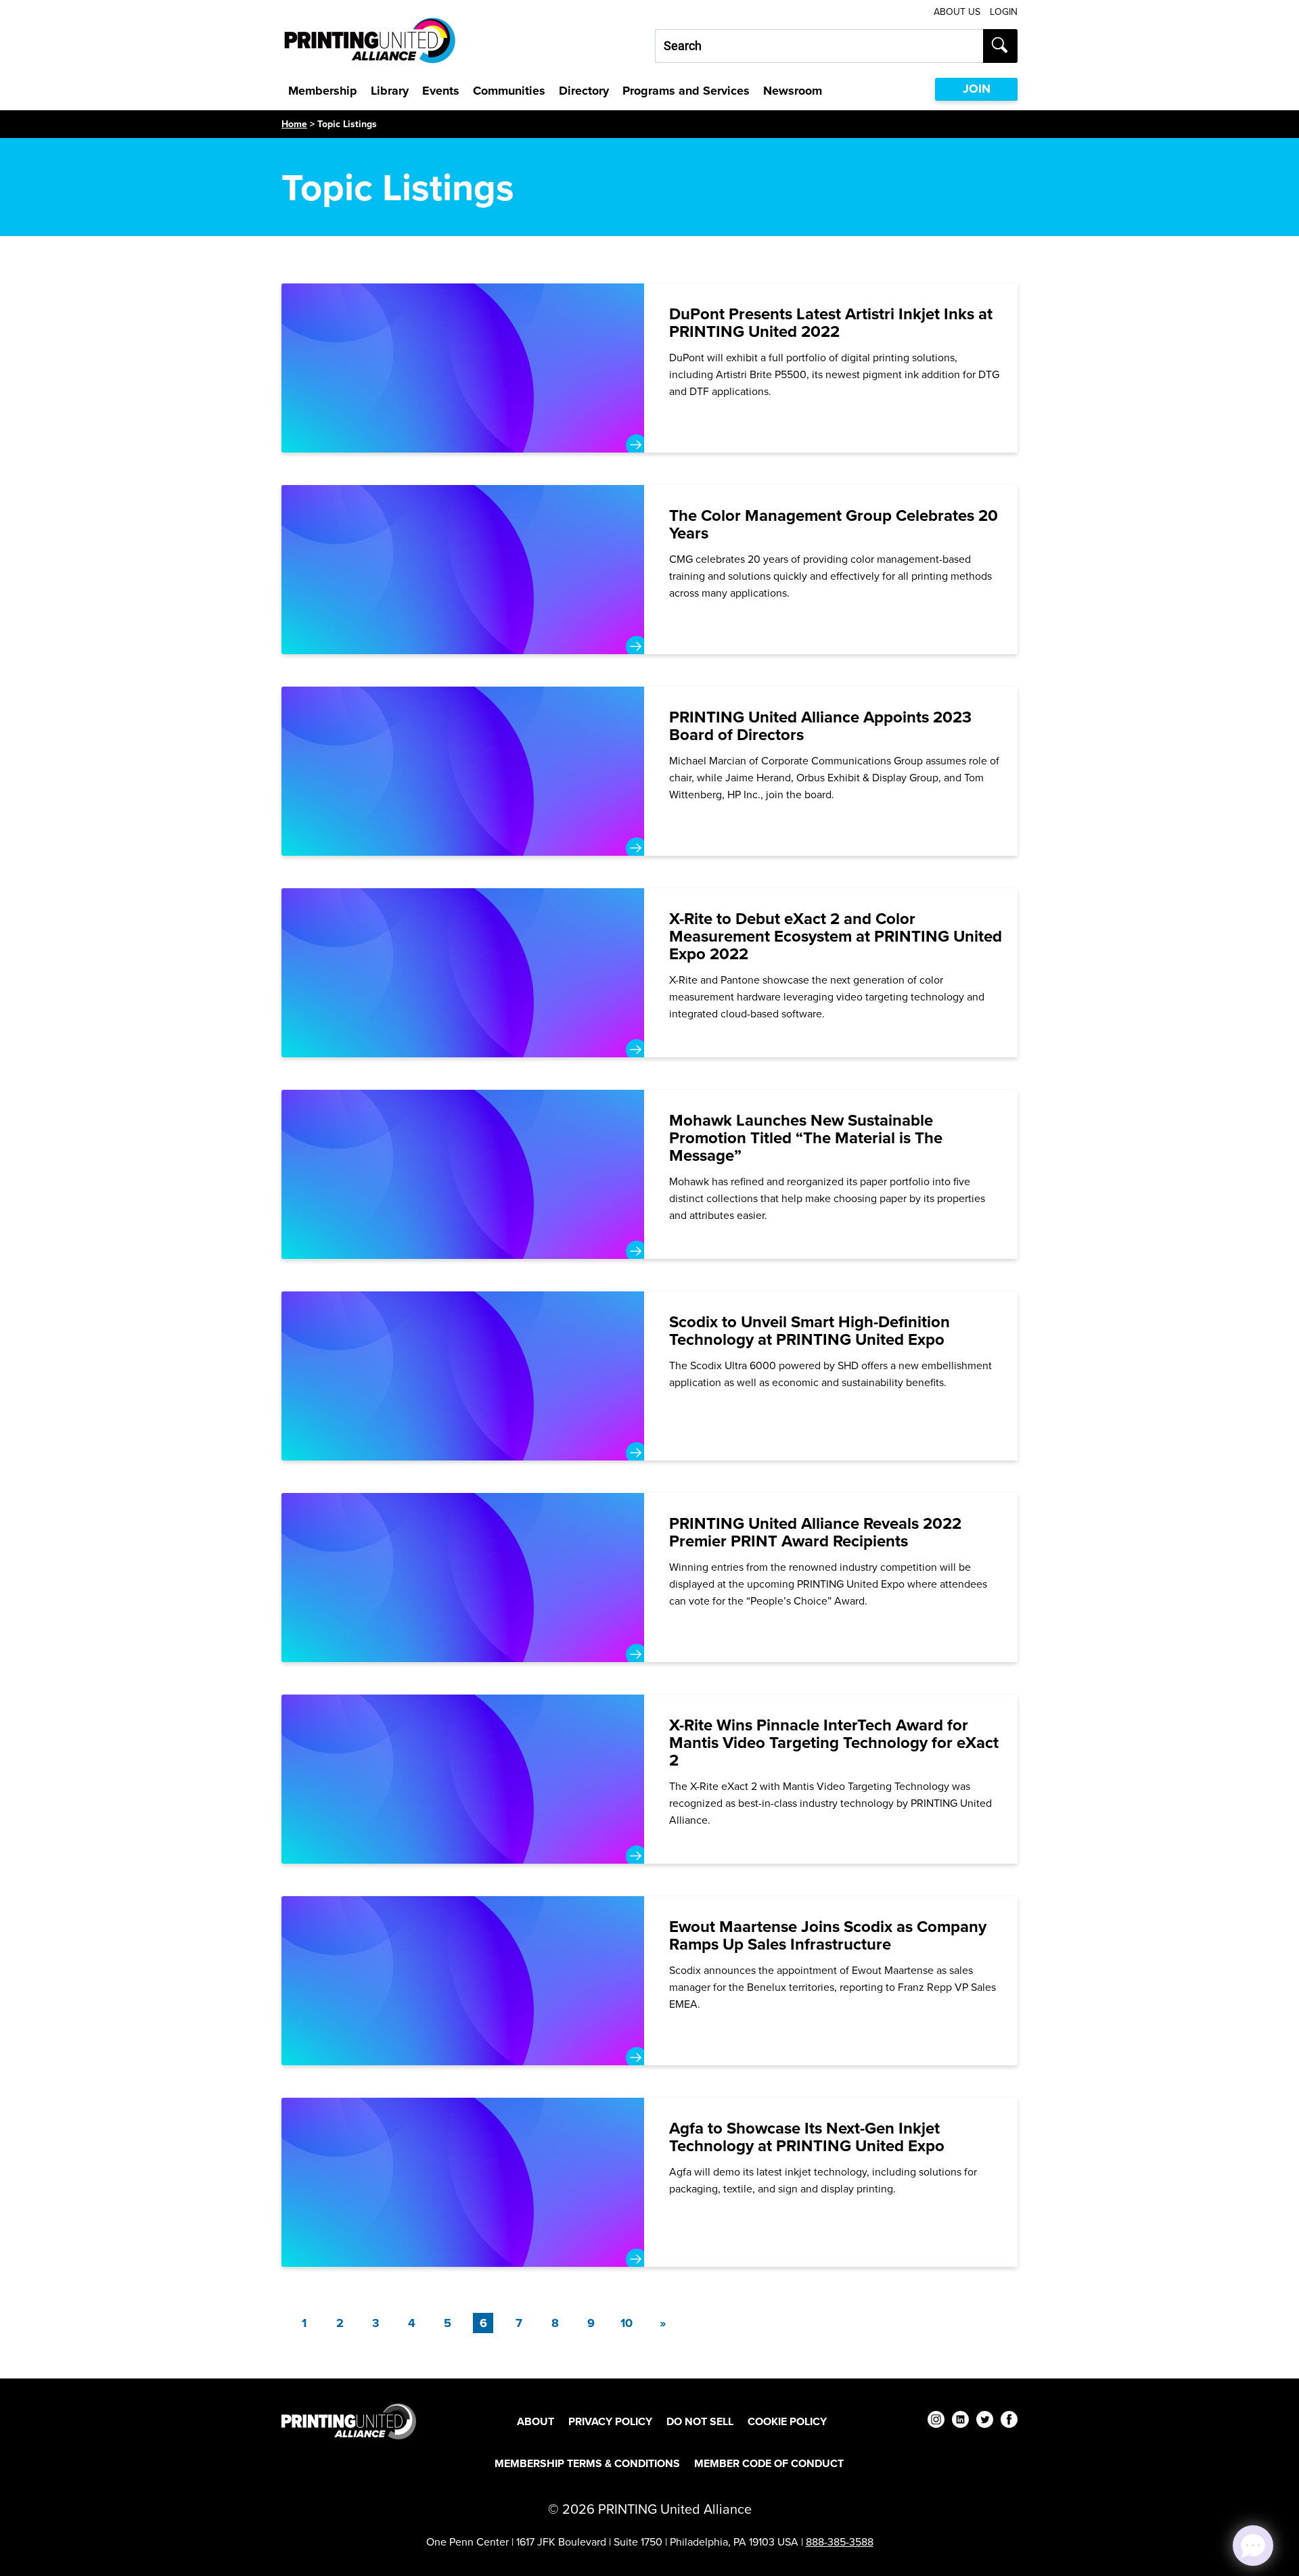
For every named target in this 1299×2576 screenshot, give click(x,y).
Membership (323, 91)
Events (441, 91)
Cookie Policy (787, 2421)
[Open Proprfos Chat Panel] (1253, 2546)
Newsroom (793, 91)
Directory (584, 91)
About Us (957, 12)
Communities (509, 91)
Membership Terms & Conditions (587, 2463)
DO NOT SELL (700, 2421)
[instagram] (936, 2421)
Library (390, 91)
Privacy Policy (610, 2421)
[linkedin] (960, 2421)
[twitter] (985, 2421)
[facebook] (1009, 2421)
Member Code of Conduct (769, 2463)
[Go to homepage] (349, 2421)
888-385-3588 (840, 2541)
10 (626, 2323)
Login (1004, 12)
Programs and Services (686, 91)
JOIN (977, 89)
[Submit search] (1000, 46)
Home (294, 124)
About (535, 2421)
